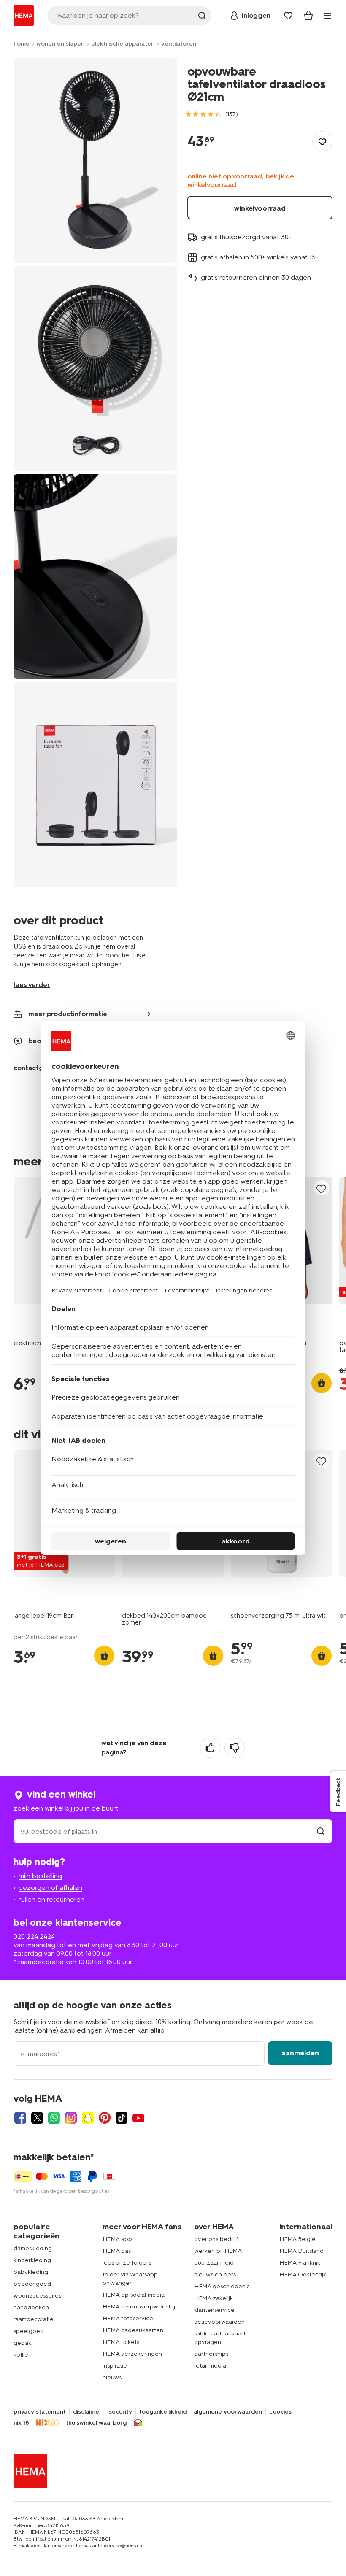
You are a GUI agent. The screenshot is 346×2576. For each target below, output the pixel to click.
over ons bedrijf (216, 2239)
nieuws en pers (215, 2275)
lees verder (32, 985)
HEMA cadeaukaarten (133, 2330)
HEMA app (117, 2239)
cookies (280, 2412)
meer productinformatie (68, 1014)
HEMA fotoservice (128, 2318)
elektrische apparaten (123, 44)
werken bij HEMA (218, 2251)
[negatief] (235, 1748)
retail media (210, 2366)
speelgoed (29, 2331)
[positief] (210, 1748)
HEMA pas (117, 2251)
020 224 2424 (34, 1937)
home (22, 44)
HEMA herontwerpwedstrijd (141, 2307)
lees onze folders (127, 2263)
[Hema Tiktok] (122, 2118)
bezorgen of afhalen (50, 1888)
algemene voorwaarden (228, 2412)
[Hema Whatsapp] (54, 2118)
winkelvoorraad (260, 208)
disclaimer (87, 2412)
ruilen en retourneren (51, 1899)
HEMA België (297, 2239)
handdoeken (31, 2307)
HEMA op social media (134, 2295)
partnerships (211, 2354)
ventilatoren (179, 44)
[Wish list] (288, 16)
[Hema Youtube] (138, 2118)
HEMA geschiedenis (222, 2286)
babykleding (31, 2272)
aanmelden (300, 2053)
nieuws (112, 2377)
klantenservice (214, 2310)
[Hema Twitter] (37, 2118)
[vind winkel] (321, 1831)
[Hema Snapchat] (88, 2118)
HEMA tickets (121, 2342)
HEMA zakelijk (214, 2298)
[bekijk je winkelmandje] (308, 16)
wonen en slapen (60, 44)
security (120, 2412)
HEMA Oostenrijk (303, 2275)
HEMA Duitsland (301, 2251)
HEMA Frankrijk (300, 2263)
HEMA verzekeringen (132, 2354)
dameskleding (33, 2248)
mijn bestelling (40, 1876)
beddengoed (32, 2284)
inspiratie (115, 2366)
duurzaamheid (214, 2263)
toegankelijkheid (163, 2412)
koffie (21, 2355)
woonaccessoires (37, 2296)
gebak (22, 2343)
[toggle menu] (327, 16)
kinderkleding (32, 2260)
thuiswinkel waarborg (96, 2423)
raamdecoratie (34, 2319)
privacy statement (40, 2412)
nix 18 (21, 2423)
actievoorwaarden (219, 2322)
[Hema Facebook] (20, 2118)
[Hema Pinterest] (105, 2118)
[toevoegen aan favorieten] (322, 141)
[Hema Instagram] (71, 2118)
